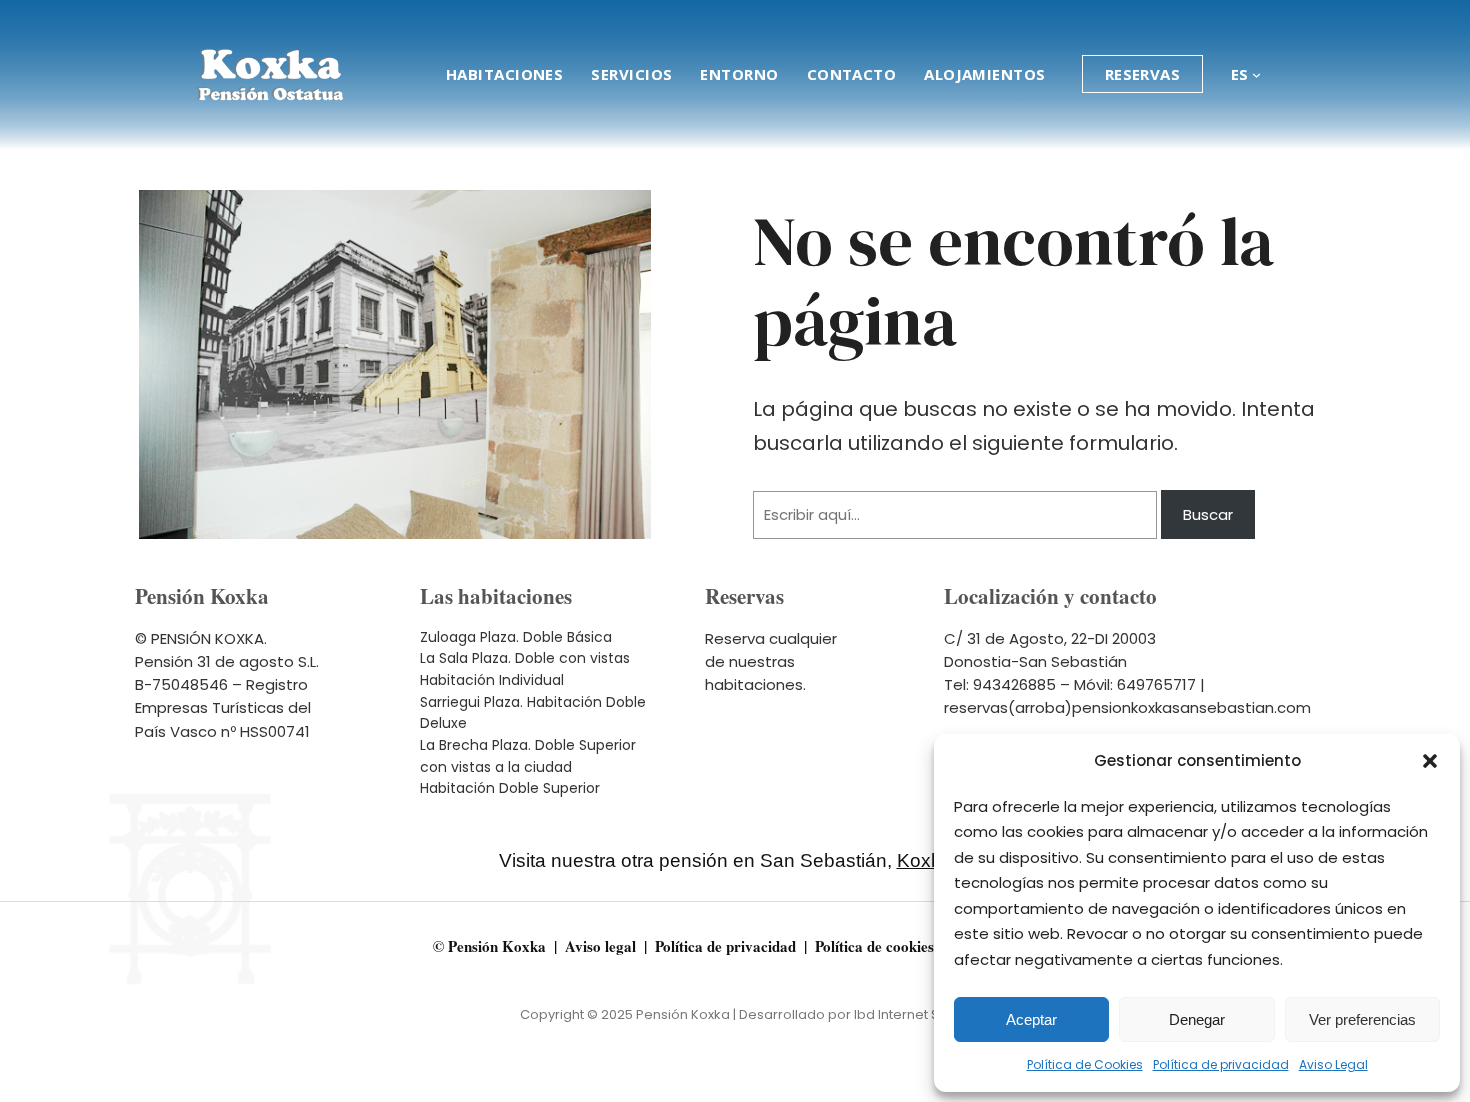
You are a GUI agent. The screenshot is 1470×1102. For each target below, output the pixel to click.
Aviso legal (600, 946)
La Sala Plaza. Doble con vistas (525, 658)
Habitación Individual (492, 680)
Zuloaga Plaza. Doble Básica (516, 637)
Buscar (1208, 514)
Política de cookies (874, 946)
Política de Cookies (1085, 1064)
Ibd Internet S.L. (902, 1014)
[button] (1430, 761)
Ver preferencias (1362, 1019)
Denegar (1197, 1019)
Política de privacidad (1221, 1064)
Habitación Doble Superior (510, 788)
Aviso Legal (1333, 1064)
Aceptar (1031, 1019)
